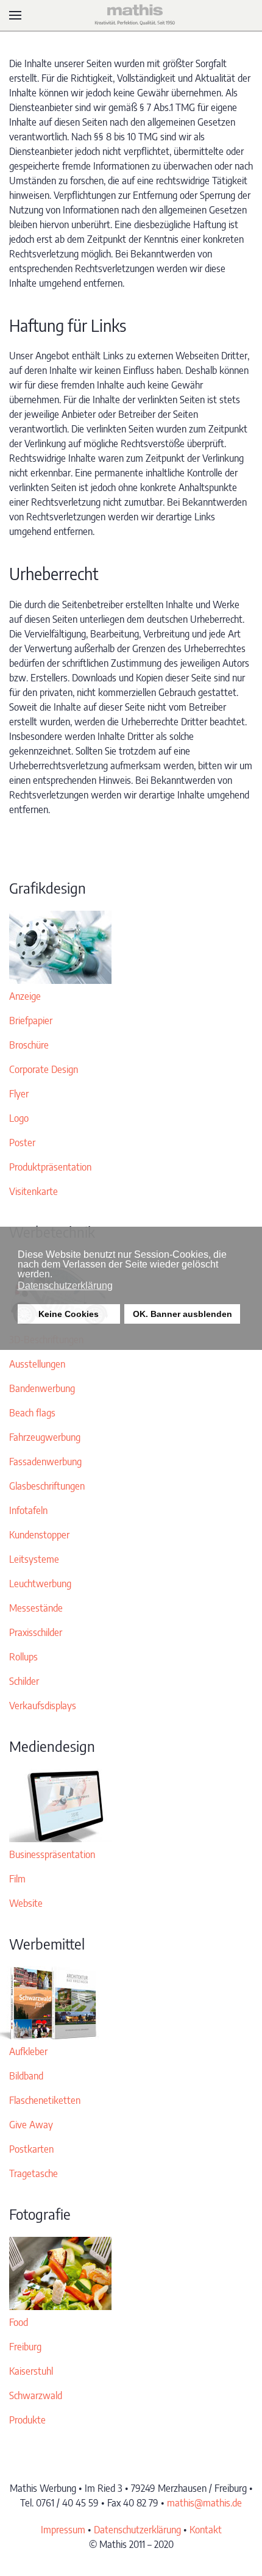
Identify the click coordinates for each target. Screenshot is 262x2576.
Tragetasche (34, 2173)
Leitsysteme (34, 1559)
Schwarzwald (36, 2395)
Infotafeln (28, 1510)
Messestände (36, 1608)
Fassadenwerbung (45, 1462)
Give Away (31, 2125)
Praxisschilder (36, 1632)
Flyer (19, 1094)
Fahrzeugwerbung (45, 1437)
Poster (22, 1143)
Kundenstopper (39, 1535)
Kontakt (206, 2530)
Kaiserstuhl (31, 2371)
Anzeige (25, 996)
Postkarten (31, 2149)
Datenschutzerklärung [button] (65, 1286)
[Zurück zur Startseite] (131, 15)
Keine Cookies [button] (69, 1314)
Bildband (26, 2076)
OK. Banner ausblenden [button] (182, 1314)
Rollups (23, 1657)
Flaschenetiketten (45, 2100)
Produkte (27, 2420)
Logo (19, 1118)
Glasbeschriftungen (47, 1486)
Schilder (24, 1681)
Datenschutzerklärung (137, 2530)
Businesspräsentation (52, 1854)
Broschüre (29, 1045)
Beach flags (32, 1413)
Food (19, 2322)
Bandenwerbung (42, 1388)
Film (17, 1879)
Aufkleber (28, 2051)
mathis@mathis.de (204, 2503)
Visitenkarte (34, 1191)
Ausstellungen (37, 1364)
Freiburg (25, 2347)
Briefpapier (31, 1021)
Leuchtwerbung (40, 1584)
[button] (15, 15)
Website (26, 1903)
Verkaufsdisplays (43, 1706)
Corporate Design (44, 1069)
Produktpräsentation (50, 1167)
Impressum (63, 2530)
